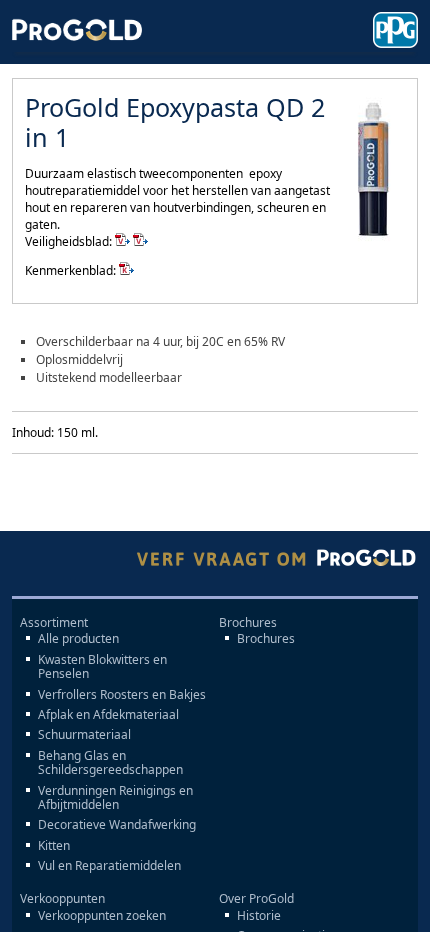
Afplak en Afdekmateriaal (108, 715)
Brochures (266, 639)
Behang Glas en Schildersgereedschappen (110, 763)
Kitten (54, 846)
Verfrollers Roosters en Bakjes (122, 695)
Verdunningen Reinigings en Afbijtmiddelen (115, 798)
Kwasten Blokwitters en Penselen (102, 667)
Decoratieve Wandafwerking (117, 825)
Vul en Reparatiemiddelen (109, 866)
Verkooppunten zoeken (102, 916)
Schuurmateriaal (84, 735)
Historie (259, 916)
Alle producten (78, 639)
